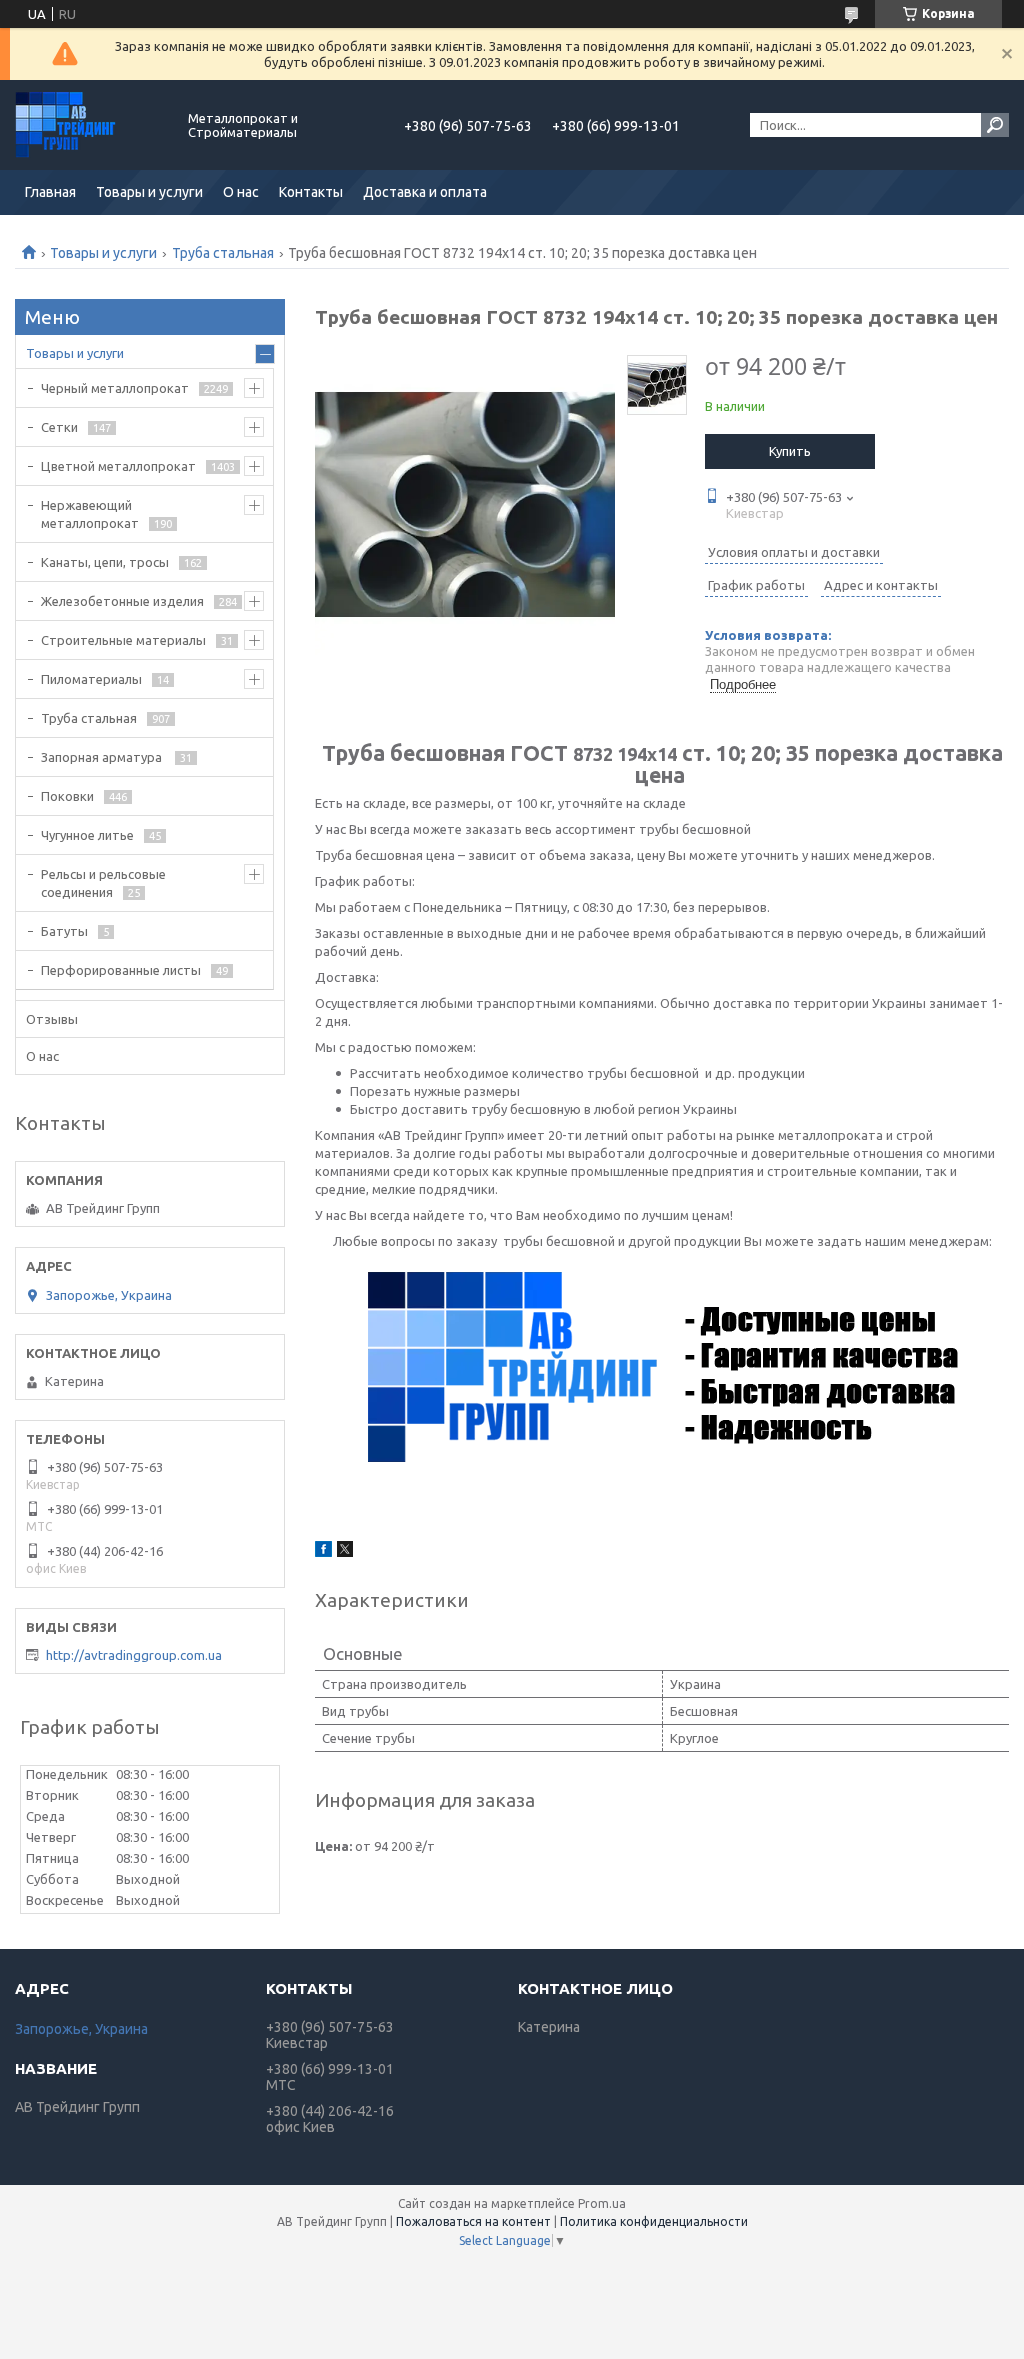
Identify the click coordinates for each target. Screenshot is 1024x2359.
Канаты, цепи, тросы (105, 562)
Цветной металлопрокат (118, 466)
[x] (345, 1552)
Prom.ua (602, 2203)
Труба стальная (223, 253)
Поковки (67, 796)
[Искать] (995, 125)
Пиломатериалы (91, 679)
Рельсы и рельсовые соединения (103, 883)
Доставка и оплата (425, 192)
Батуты (64, 931)
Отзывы (52, 1019)
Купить (790, 451)
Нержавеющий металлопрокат (90, 514)
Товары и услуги (149, 192)
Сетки (59, 427)
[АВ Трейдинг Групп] (90, 125)
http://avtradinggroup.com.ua (134, 1655)
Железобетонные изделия (122, 601)
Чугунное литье (87, 835)
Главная (50, 192)
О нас (241, 192)
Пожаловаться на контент (473, 2221)
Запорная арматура (103, 757)
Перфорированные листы (121, 970)
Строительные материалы (123, 640)
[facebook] (323, 1552)
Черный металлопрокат (115, 388)
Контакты (311, 192)
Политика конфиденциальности (654, 2221)
